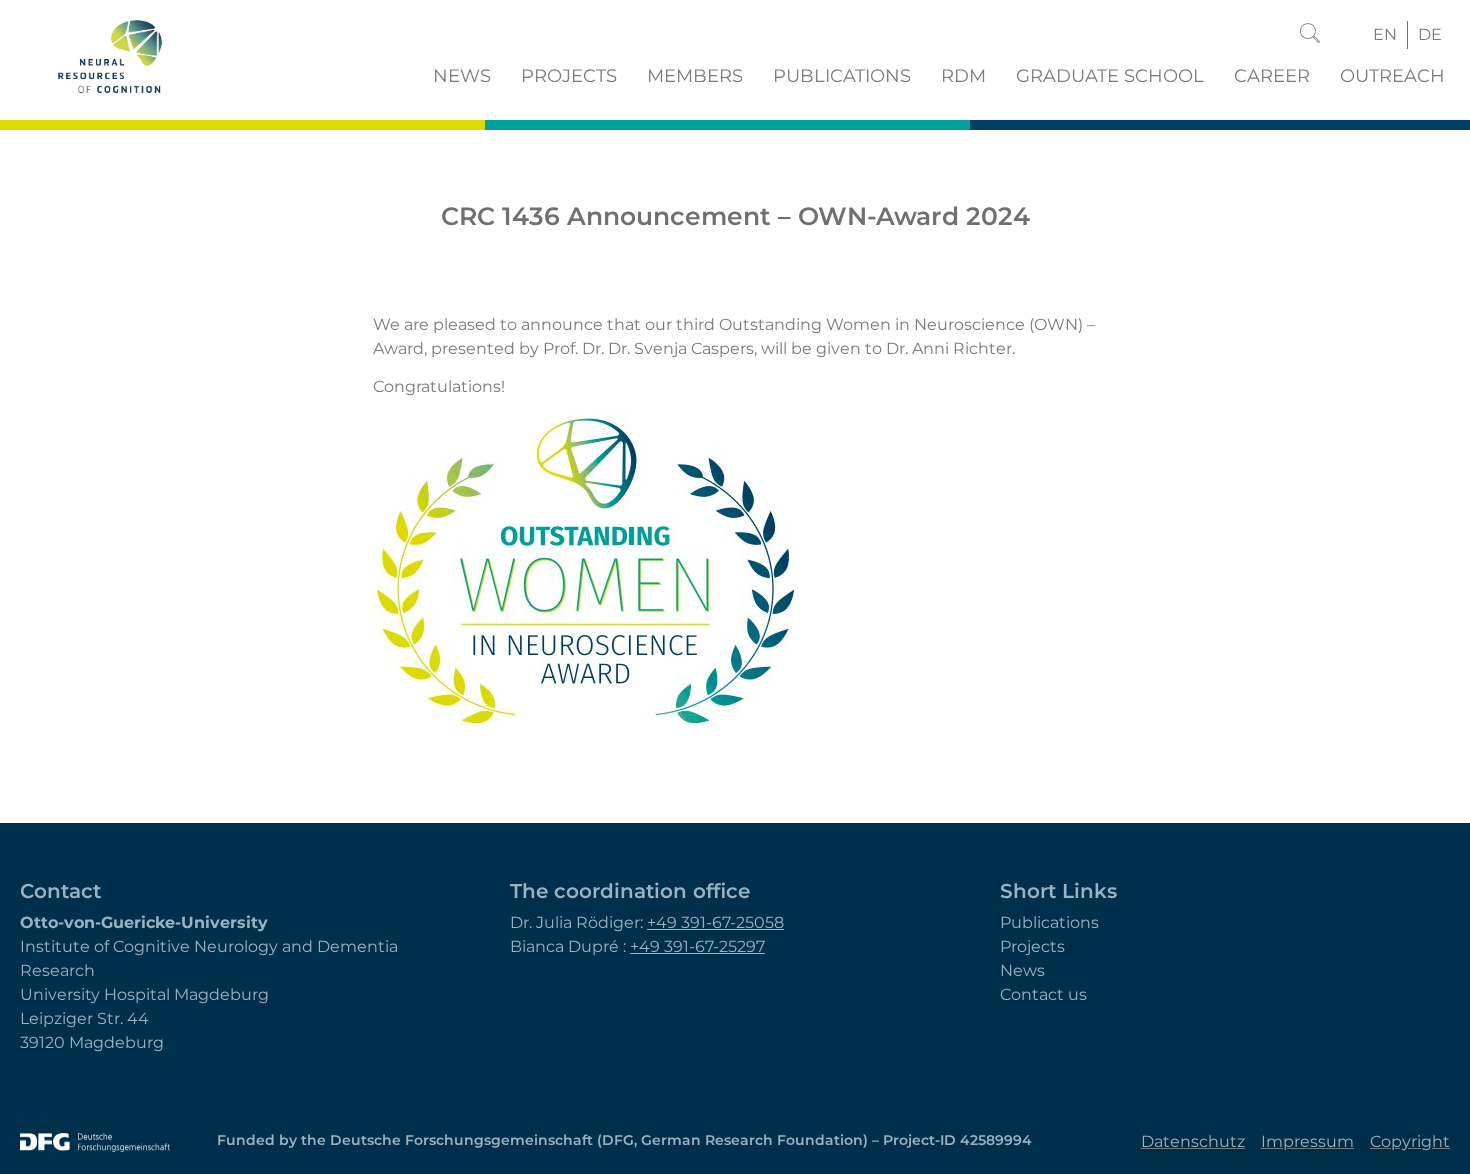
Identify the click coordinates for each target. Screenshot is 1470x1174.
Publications (842, 76)
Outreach (1392, 76)
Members (695, 76)
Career (1272, 76)
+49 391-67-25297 (697, 946)
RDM (963, 76)
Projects (569, 76)
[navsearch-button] (1310, 35)
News (462, 76)
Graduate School (1110, 76)
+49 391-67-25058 (715, 922)
